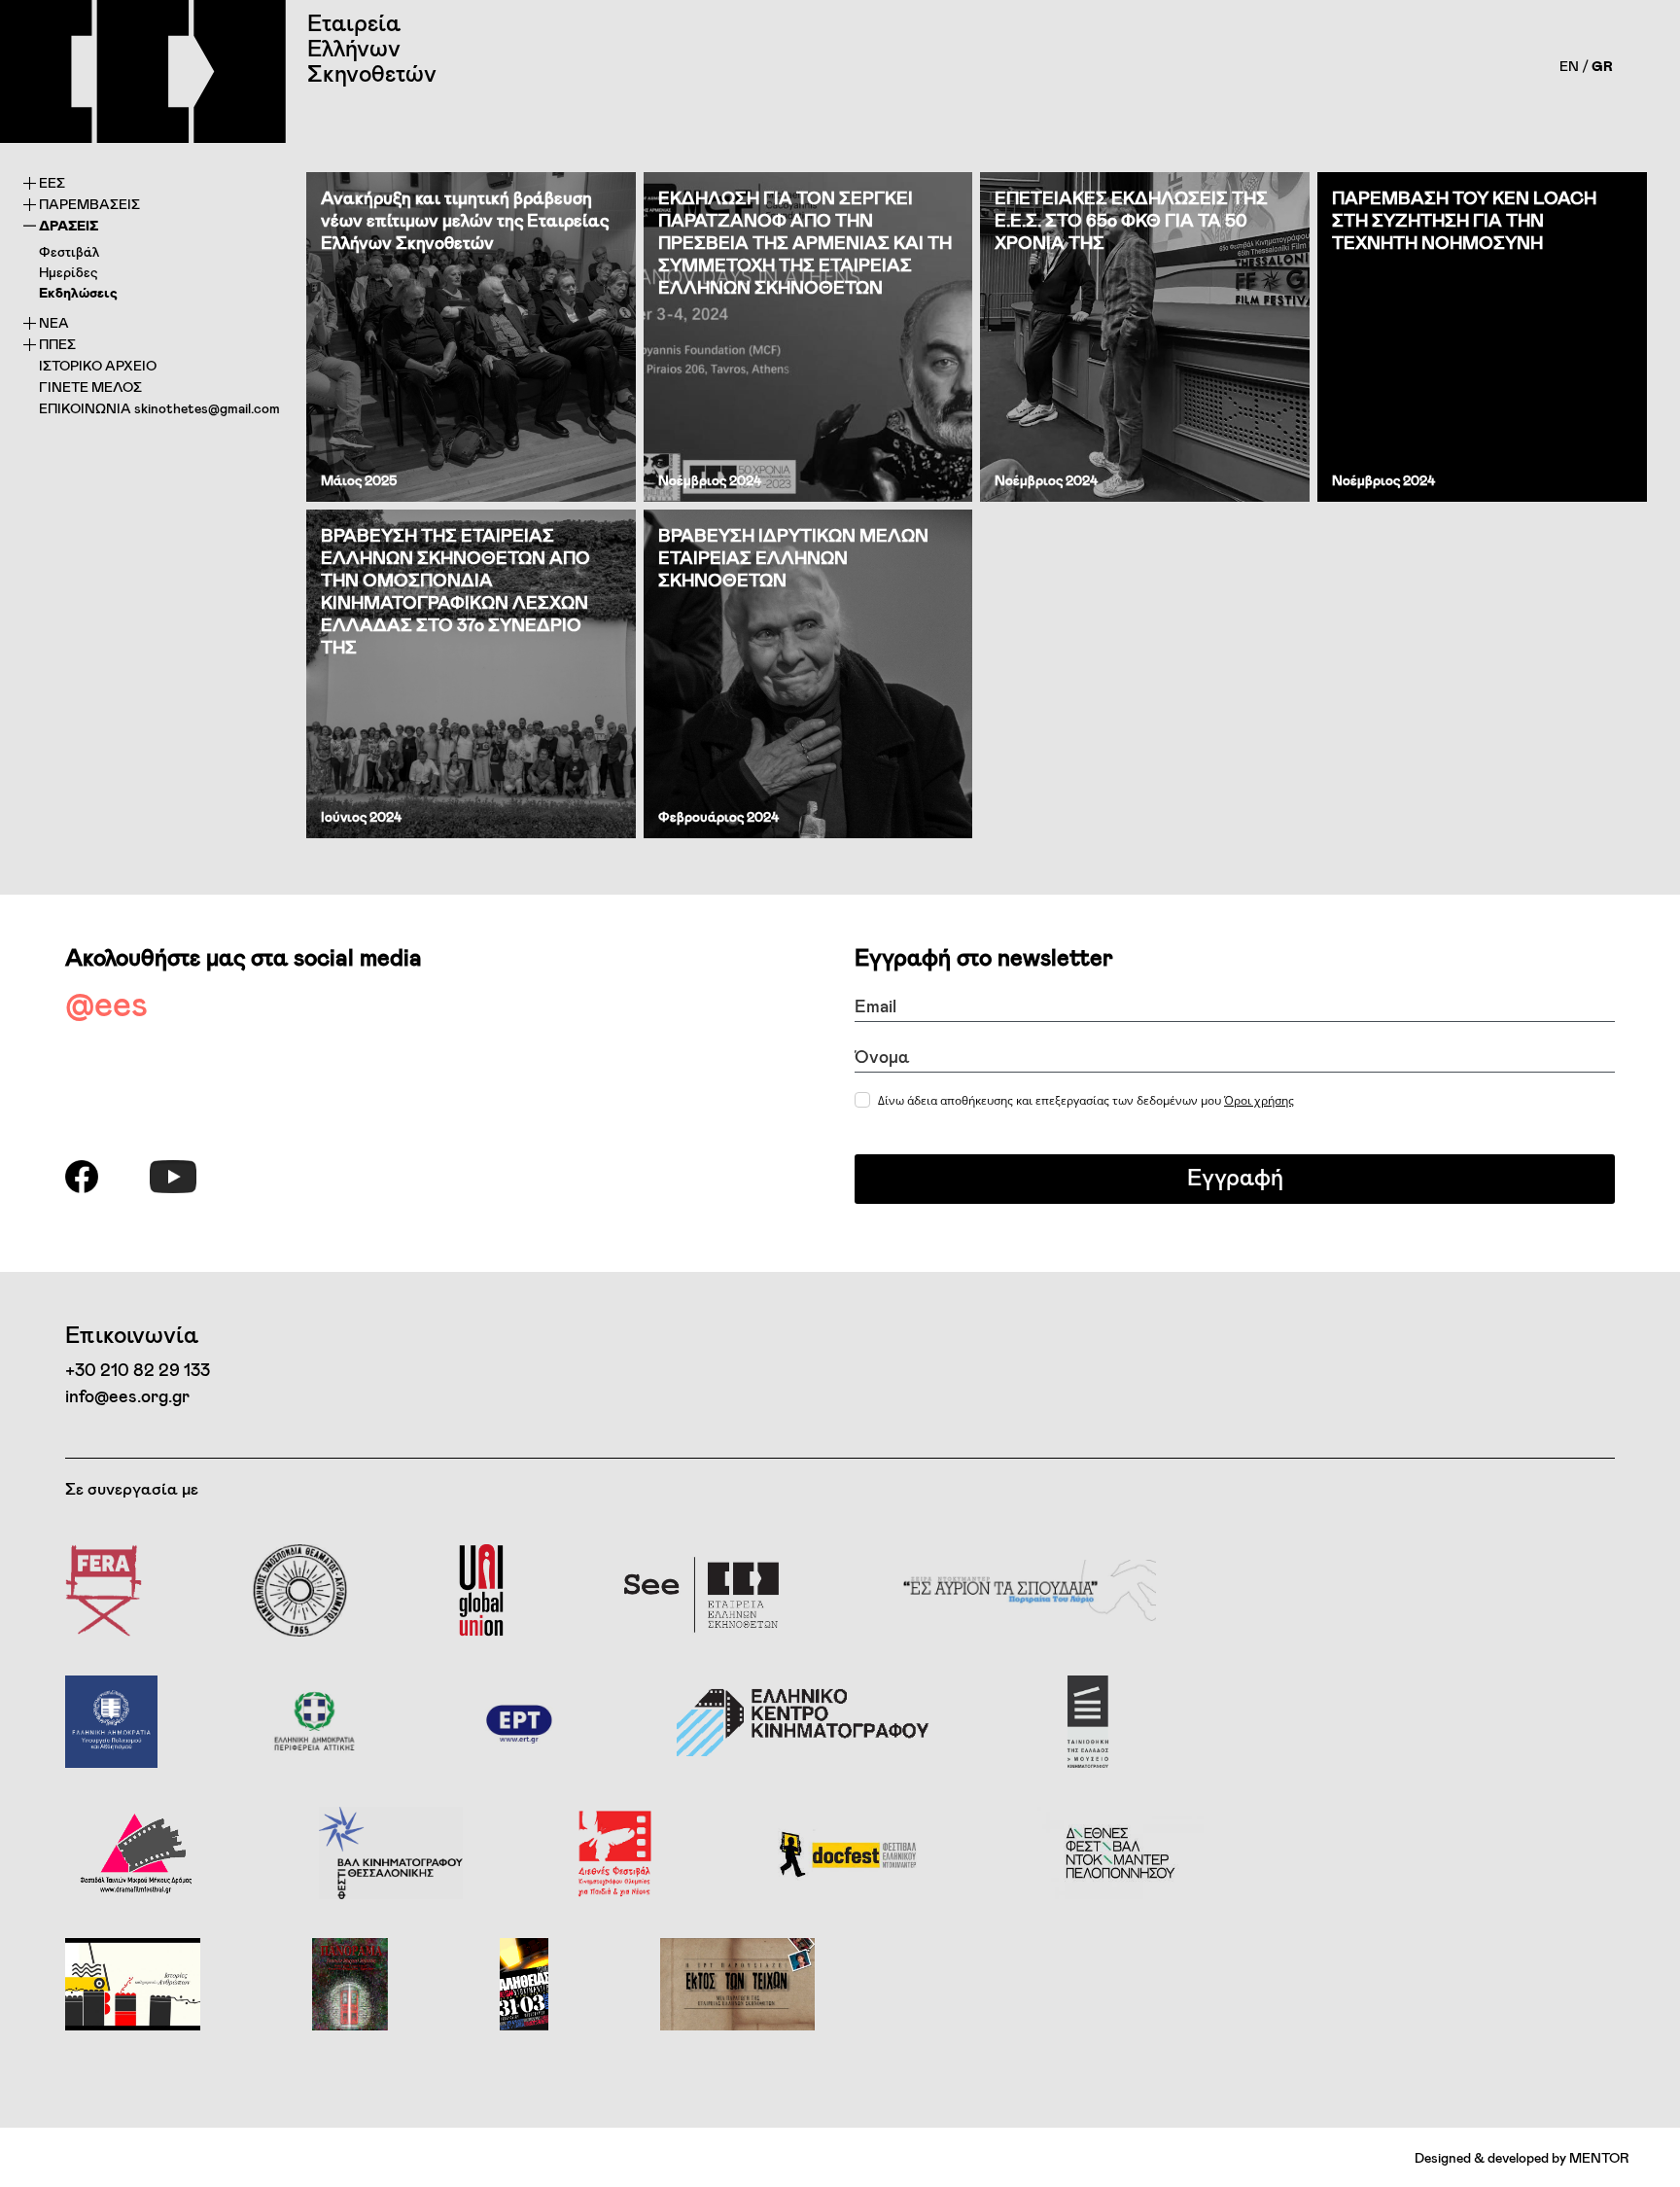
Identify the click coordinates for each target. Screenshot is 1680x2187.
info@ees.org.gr (127, 1395)
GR (1602, 66)
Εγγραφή (1235, 1176)
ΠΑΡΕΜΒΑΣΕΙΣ (89, 204)
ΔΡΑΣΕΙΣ (69, 225)
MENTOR (1599, 2157)
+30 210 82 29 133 (138, 1369)
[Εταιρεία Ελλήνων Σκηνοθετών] (143, 71)
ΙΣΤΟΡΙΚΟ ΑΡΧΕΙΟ (98, 365)
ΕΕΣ (52, 182)
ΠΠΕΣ (57, 344)
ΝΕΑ (54, 322)
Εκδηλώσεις (78, 292)
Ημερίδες (68, 272)
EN (1569, 66)
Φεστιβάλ (69, 251)
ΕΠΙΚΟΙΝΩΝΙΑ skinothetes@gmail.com (159, 408)
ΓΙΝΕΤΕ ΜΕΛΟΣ (90, 387)
